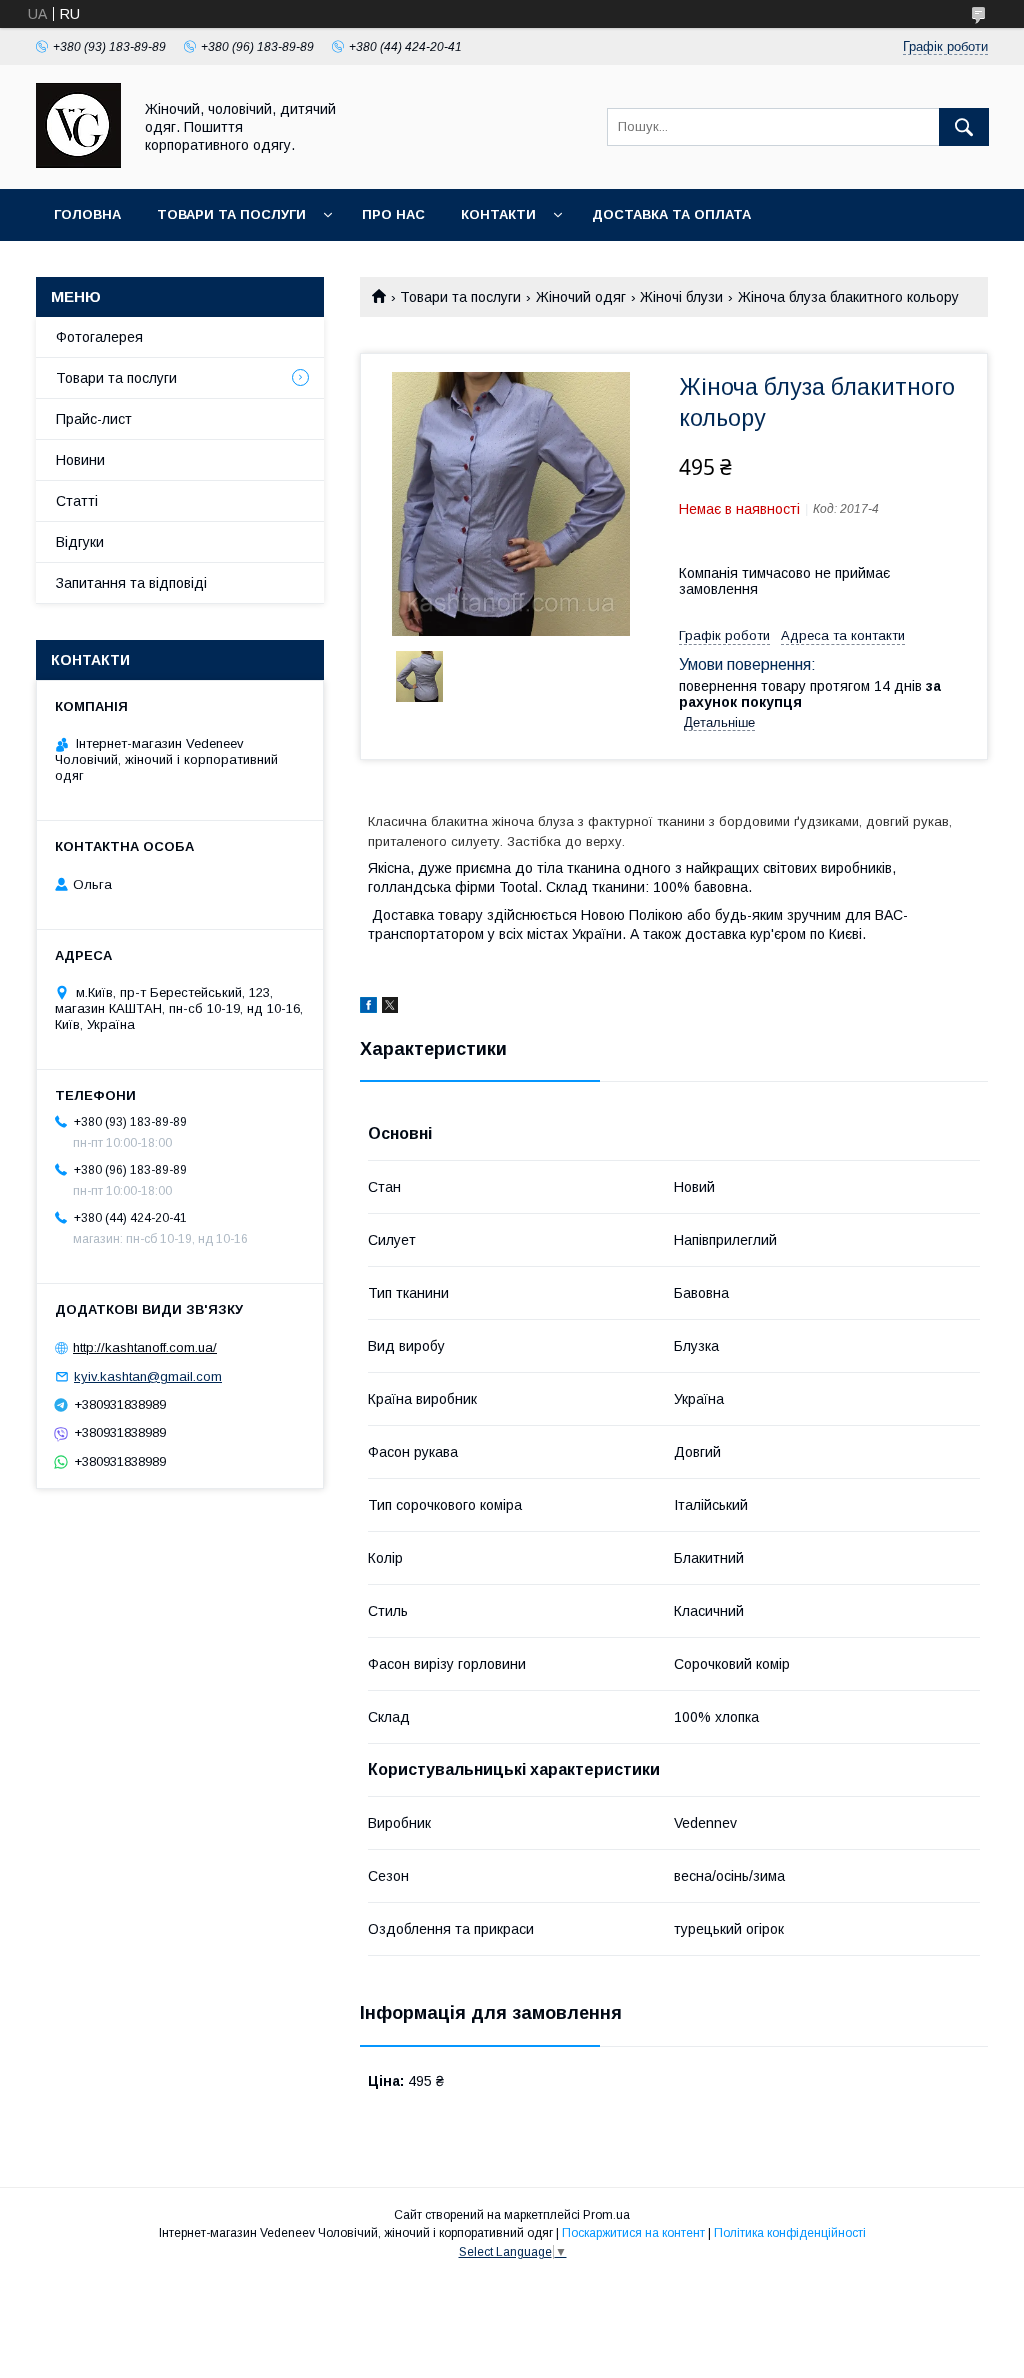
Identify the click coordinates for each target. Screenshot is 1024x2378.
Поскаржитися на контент (633, 2233)
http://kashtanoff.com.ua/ (145, 1347)
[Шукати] (964, 127)
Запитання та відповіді (131, 583)
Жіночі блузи (681, 297)
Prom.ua (606, 2215)
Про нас (393, 214)
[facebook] (368, 1008)
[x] (390, 1008)
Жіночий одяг (581, 297)
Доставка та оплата (671, 214)
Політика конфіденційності (790, 2233)
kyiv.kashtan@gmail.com (148, 1376)
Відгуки (80, 542)
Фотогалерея (99, 337)
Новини (80, 460)
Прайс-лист (94, 419)
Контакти (498, 214)
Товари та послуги (231, 214)
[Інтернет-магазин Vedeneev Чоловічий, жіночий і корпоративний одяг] (78, 163)
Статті (77, 501)
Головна (87, 214)
